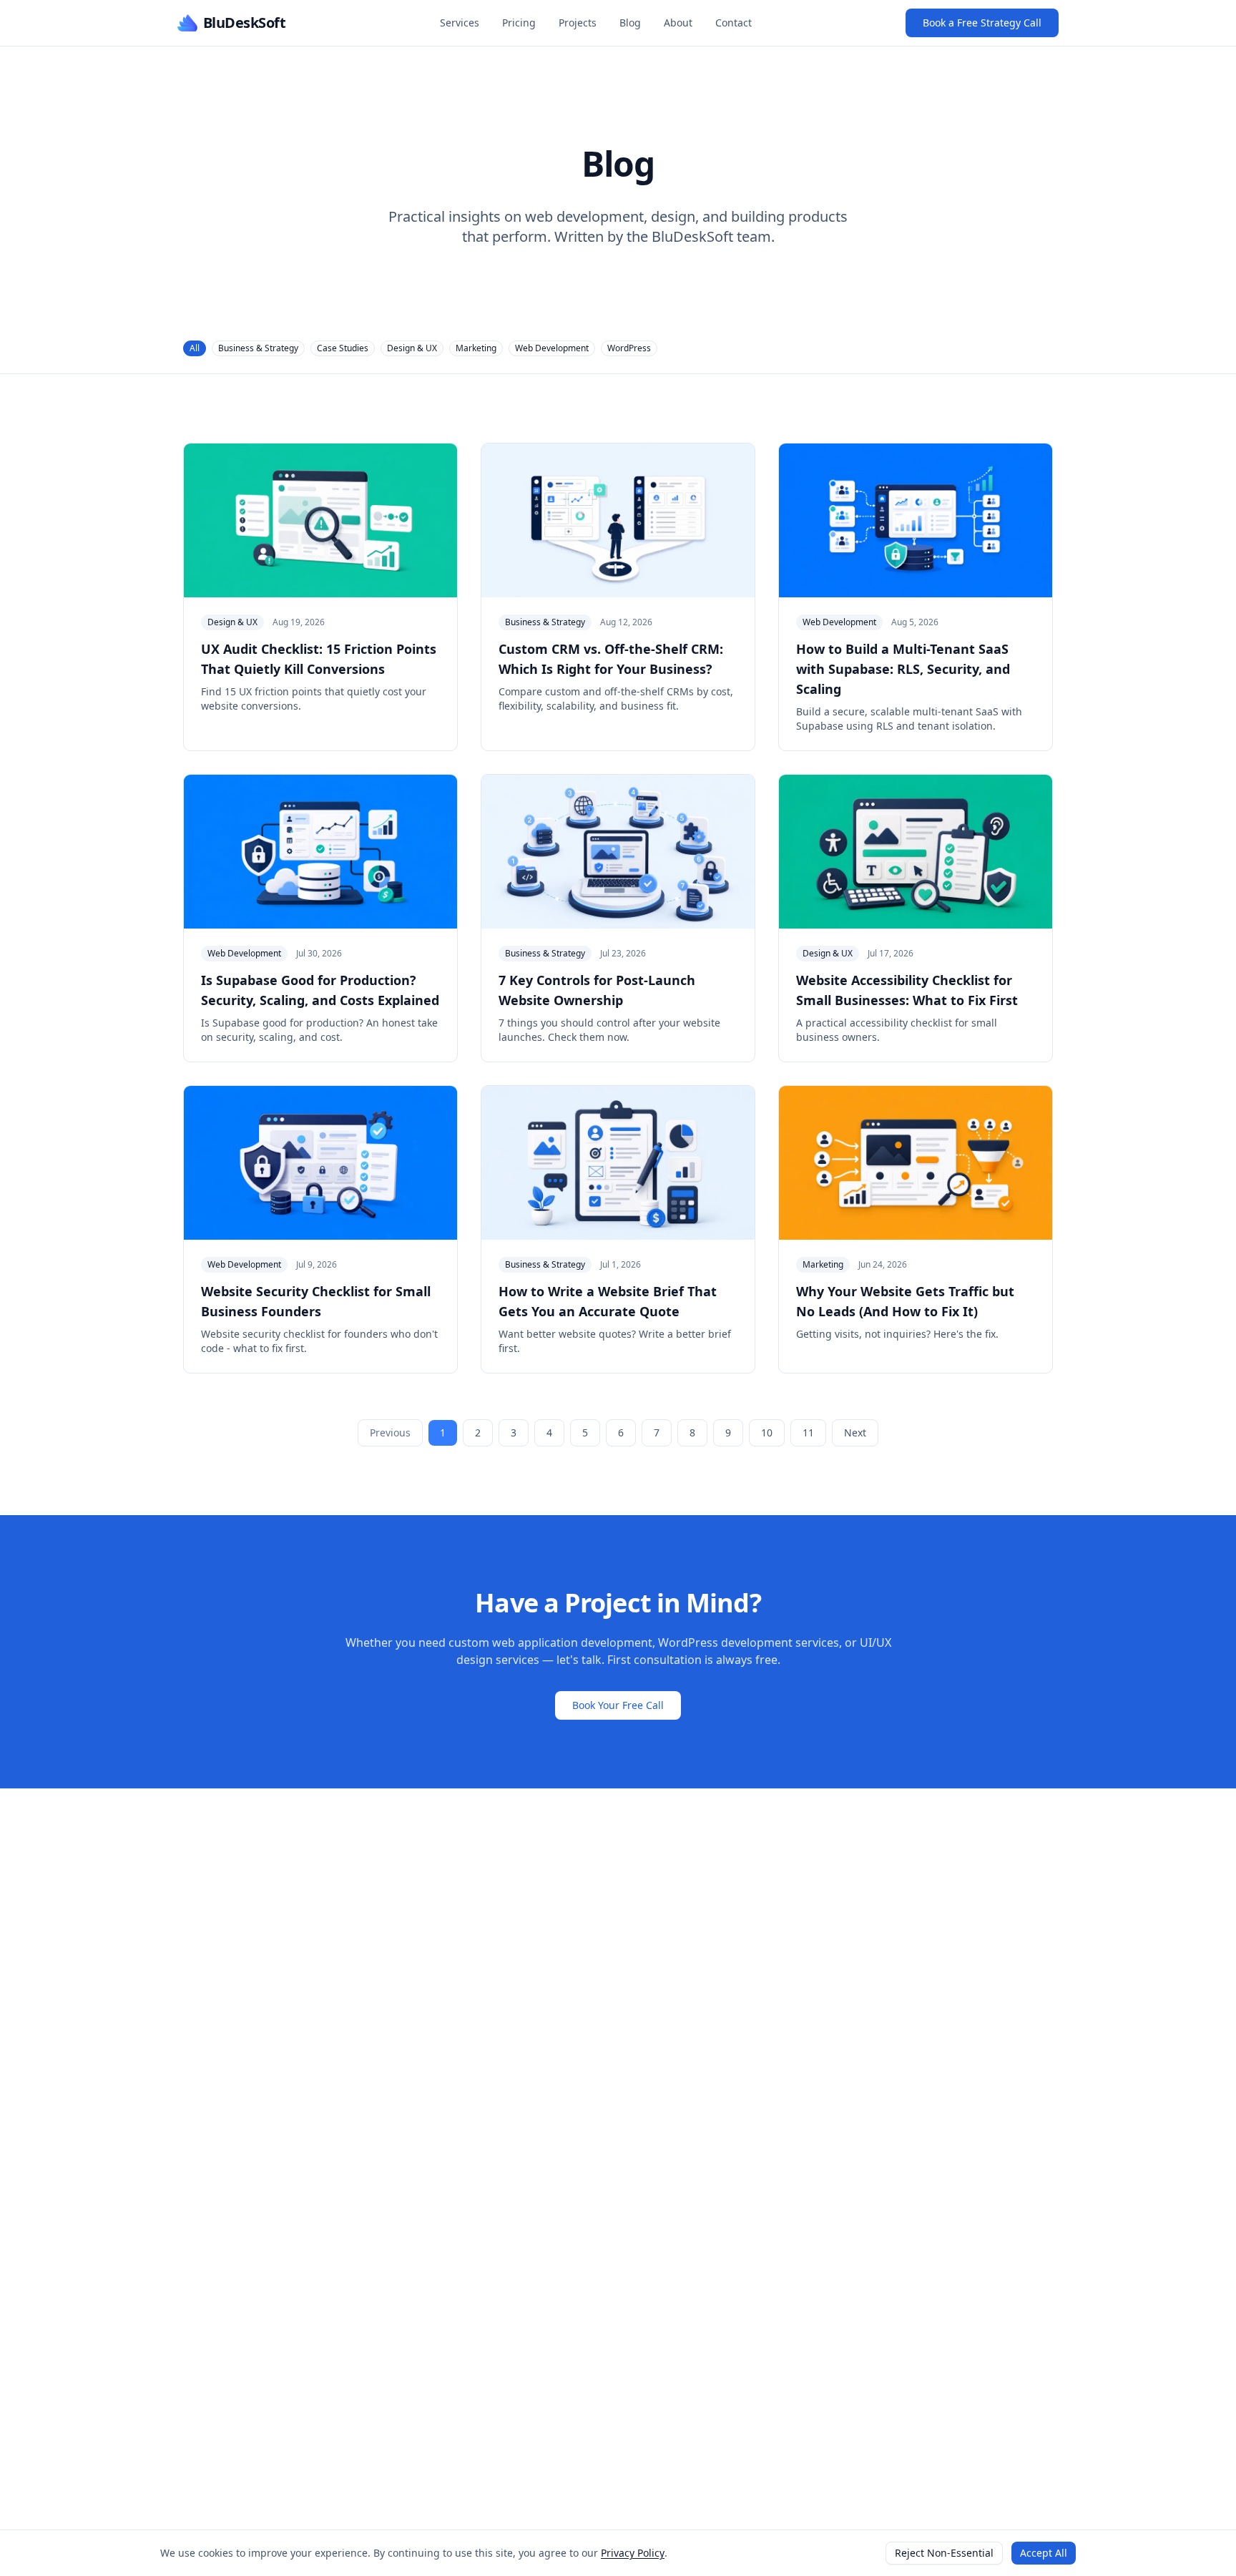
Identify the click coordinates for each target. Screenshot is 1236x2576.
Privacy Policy (633, 2553)
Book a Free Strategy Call (982, 23)
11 (808, 1433)
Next (855, 1433)
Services (460, 23)
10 (767, 1433)
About (678, 23)
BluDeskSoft (244, 23)
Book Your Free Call (618, 1705)
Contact (734, 23)
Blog (630, 23)
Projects (578, 23)
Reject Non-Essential (944, 2553)
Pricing (519, 23)
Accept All (1044, 2553)
